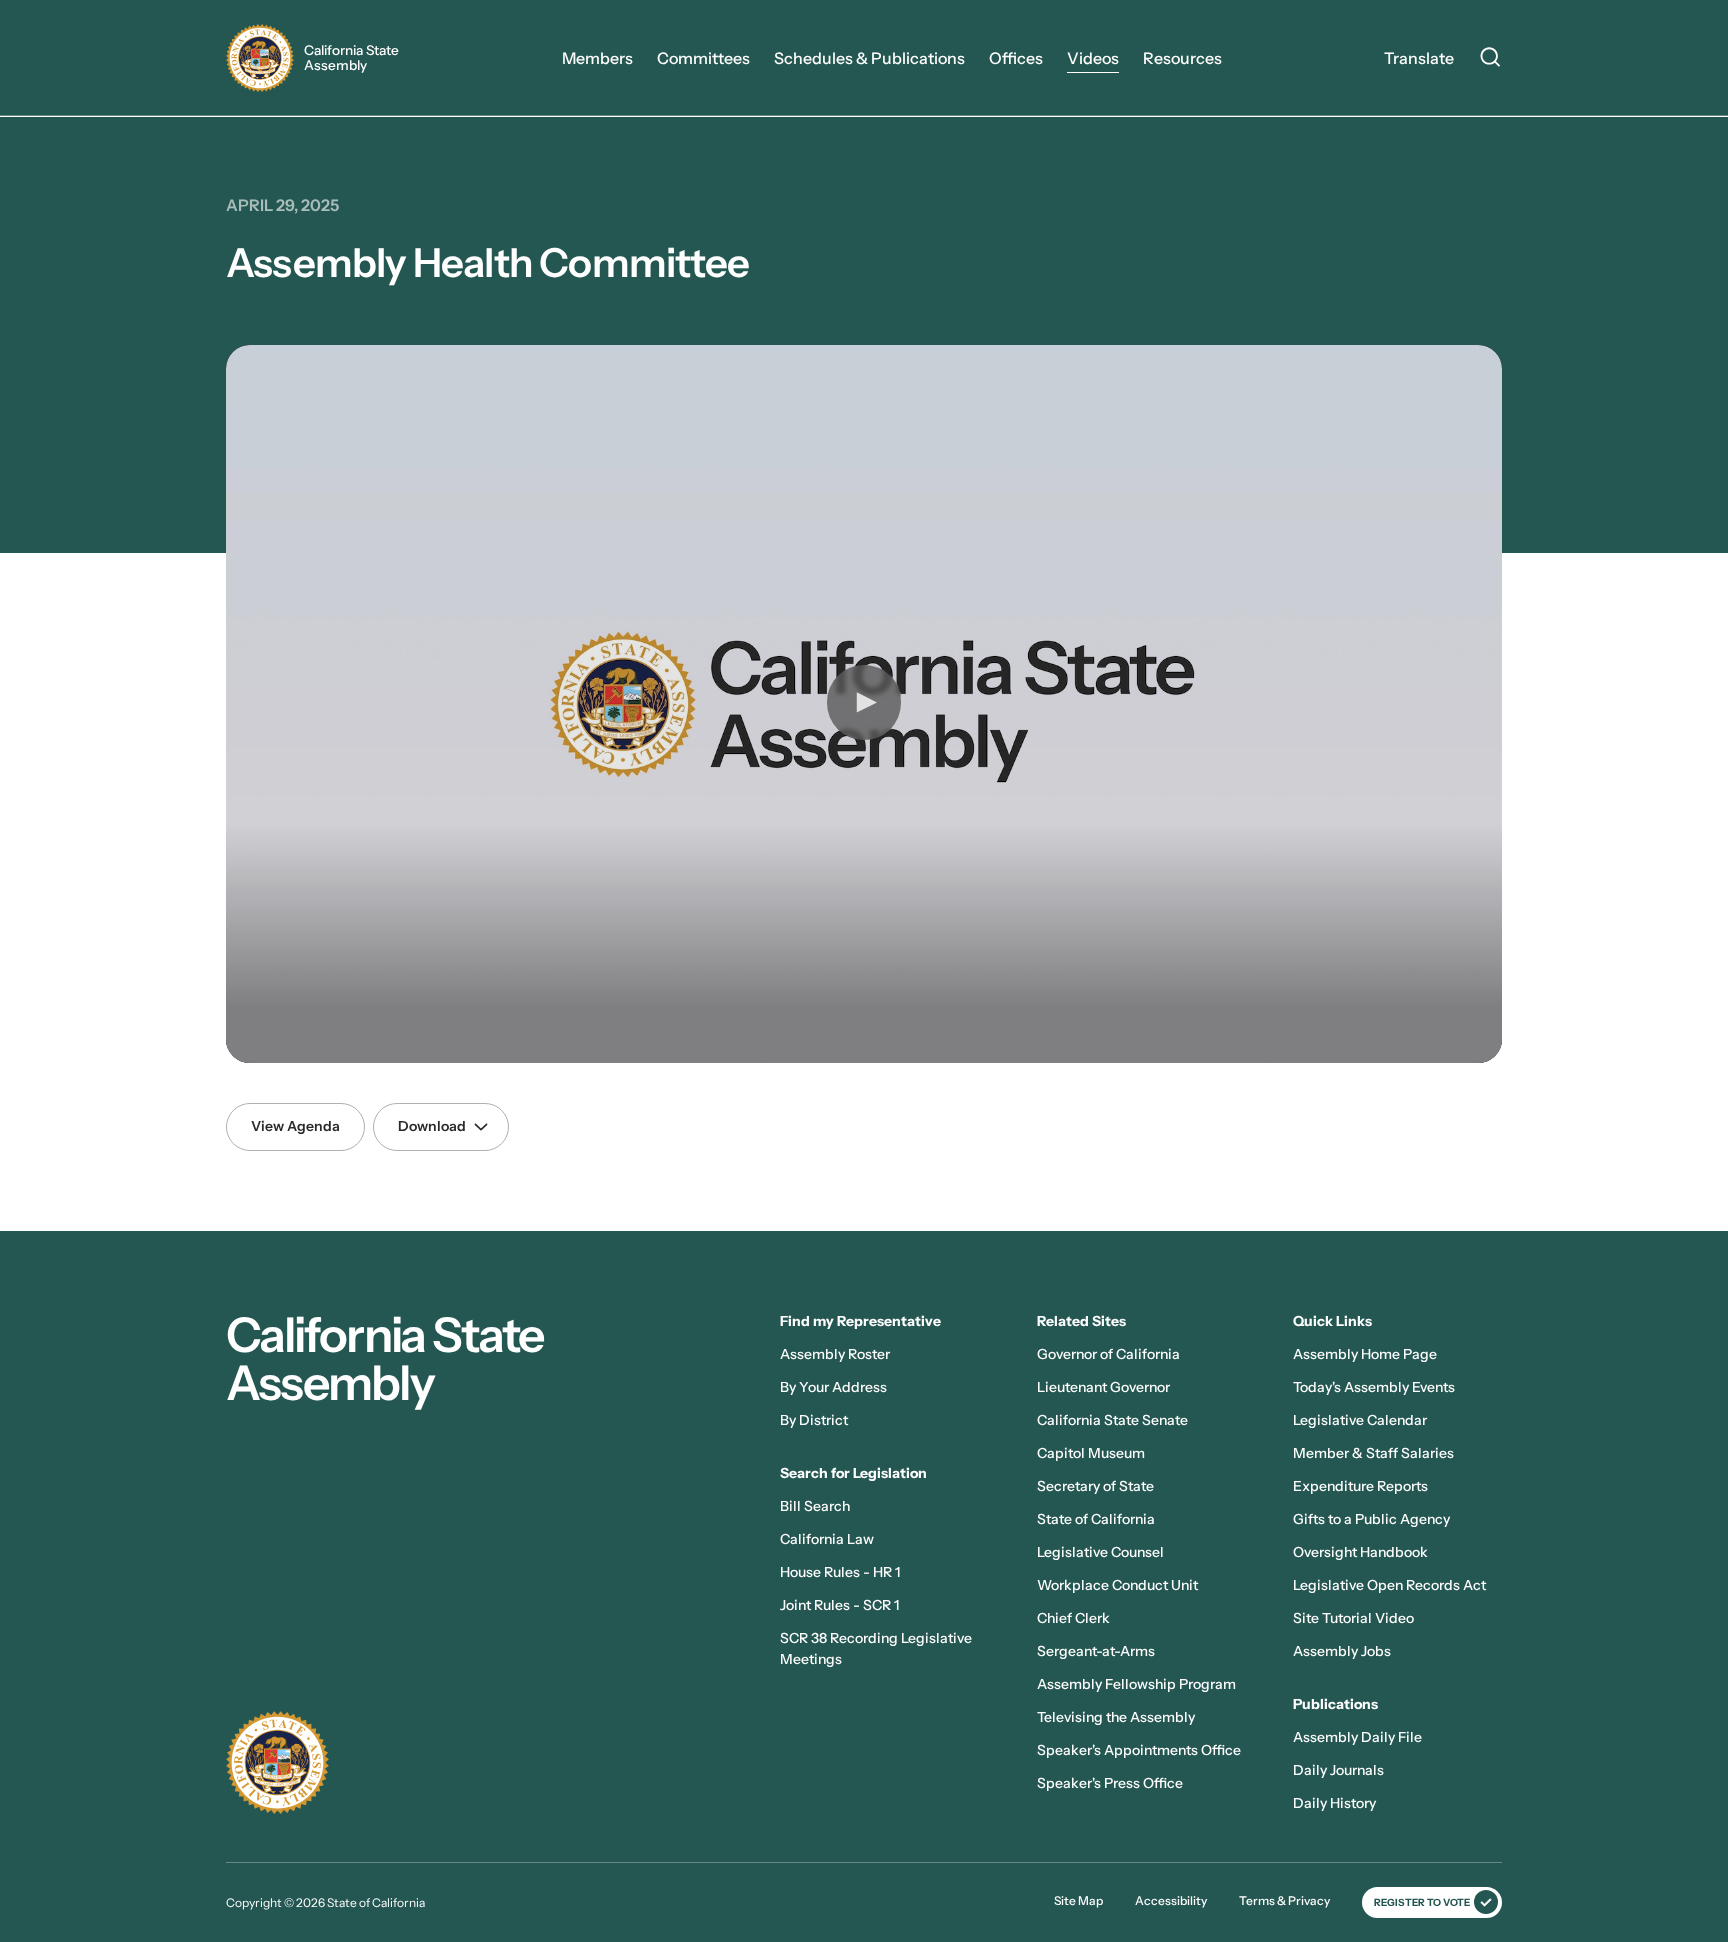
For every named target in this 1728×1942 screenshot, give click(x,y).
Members (597, 58)
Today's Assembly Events (1374, 1387)
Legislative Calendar (1360, 1420)
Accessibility (1171, 1900)
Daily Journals (1338, 1770)
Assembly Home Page (1365, 1354)
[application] (864, 704)
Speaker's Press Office (1110, 1783)
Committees (703, 58)
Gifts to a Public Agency (1371, 1519)
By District (814, 1420)
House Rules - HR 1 (840, 1572)
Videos (1093, 58)
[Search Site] (1490, 60)
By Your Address (833, 1387)
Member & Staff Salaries (1373, 1453)
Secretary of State (1095, 1486)
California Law (827, 1539)
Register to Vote (1422, 1902)
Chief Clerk (1073, 1618)
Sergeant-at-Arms (1096, 1651)
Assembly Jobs (1342, 1651)
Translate (1419, 58)
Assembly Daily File (1357, 1737)
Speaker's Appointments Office (1139, 1750)
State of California (1096, 1519)
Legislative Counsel (1100, 1552)
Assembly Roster (835, 1354)
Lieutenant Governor (1103, 1387)
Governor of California (1108, 1354)
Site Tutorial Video (1353, 1618)
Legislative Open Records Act (1389, 1585)
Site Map (1078, 1900)
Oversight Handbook (1360, 1552)
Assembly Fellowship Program (1136, 1684)
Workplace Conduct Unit (1117, 1585)
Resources (1182, 58)
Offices (1016, 58)
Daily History (1334, 1803)
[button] (864, 702)
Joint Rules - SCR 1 (839, 1605)
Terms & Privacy (1284, 1900)
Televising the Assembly (1116, 1717)
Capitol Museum (1091, 1453)
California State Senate (1112, 1420)
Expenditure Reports (1360, 1486)
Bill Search (815, 1506)
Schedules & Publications (869, 58)
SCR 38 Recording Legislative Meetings (876, 1648)
